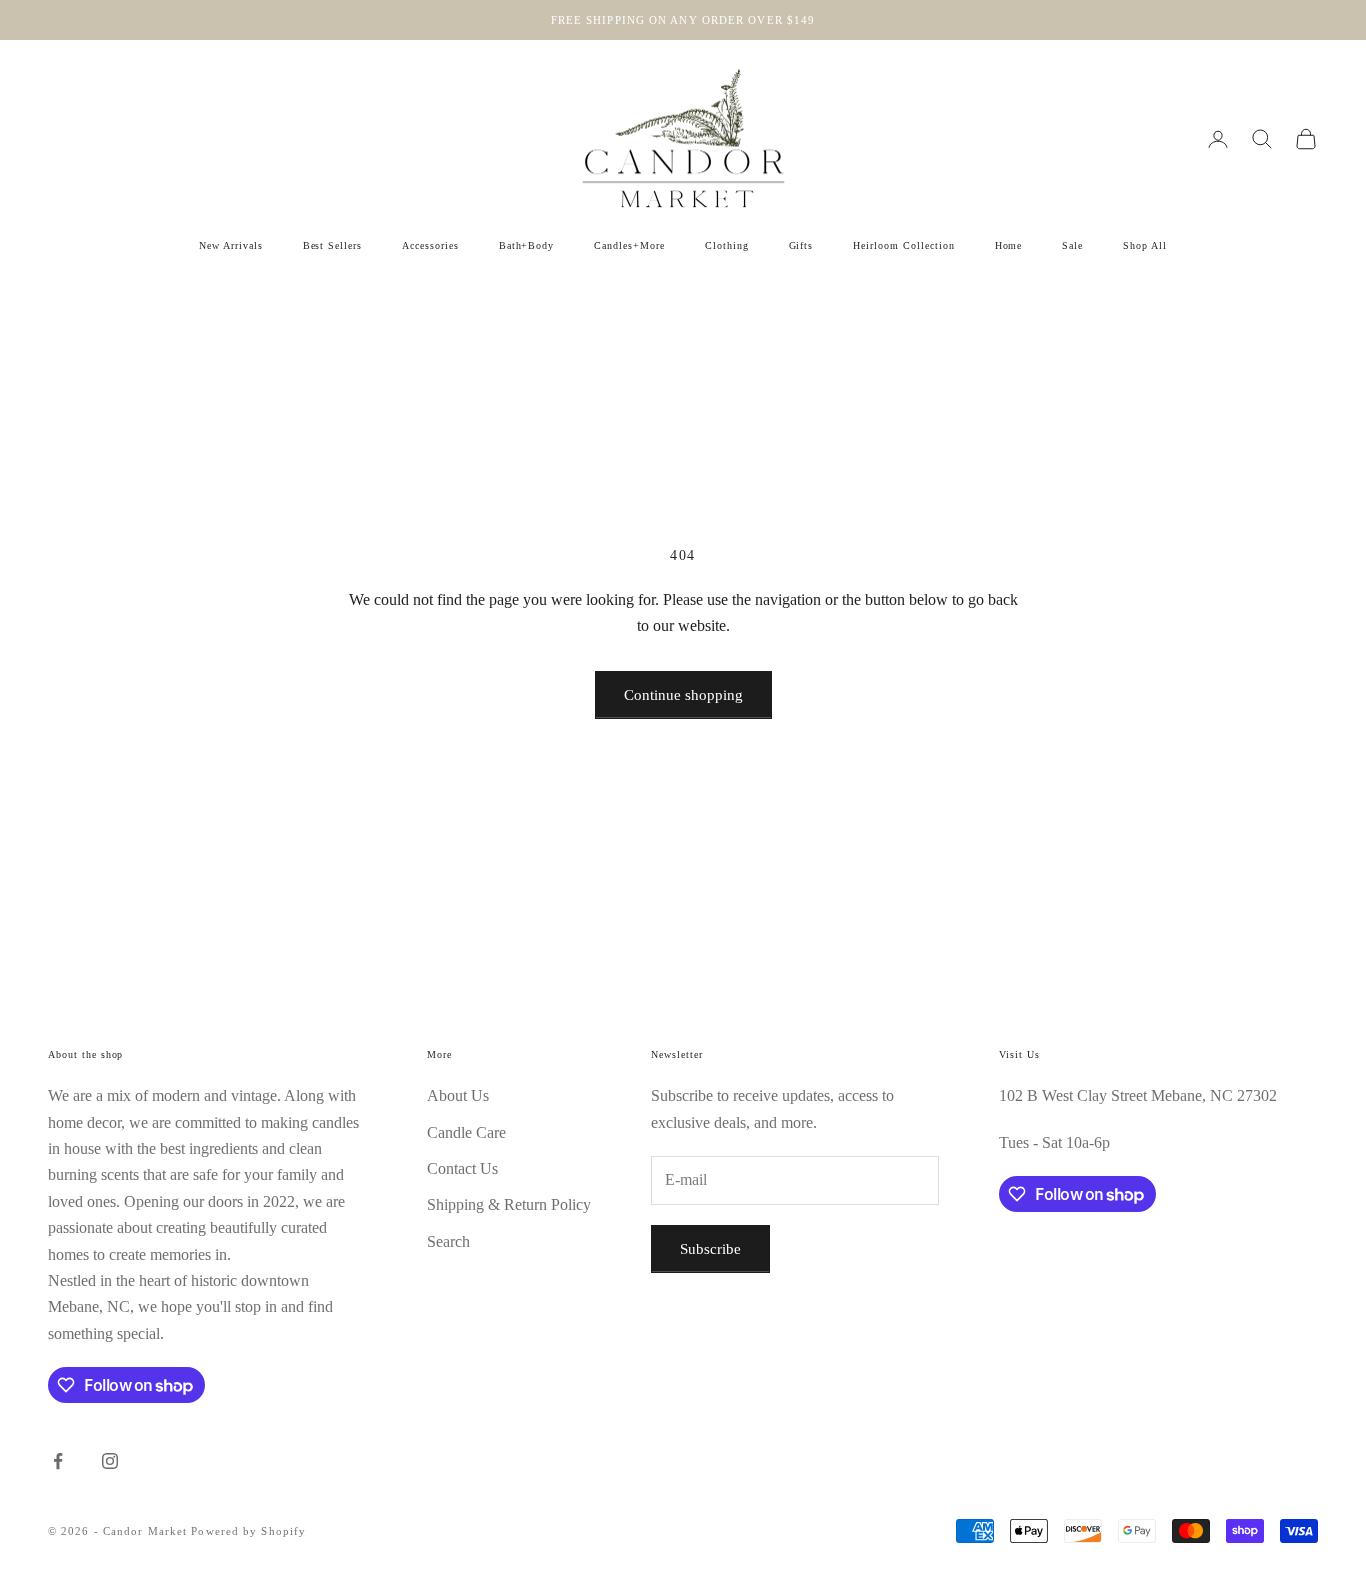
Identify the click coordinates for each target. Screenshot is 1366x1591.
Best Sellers (333, 245)
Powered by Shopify (248, 1531)
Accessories (430, 245)
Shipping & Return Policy (509, 1204)
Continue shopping (683, 695)
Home (1009, 245)
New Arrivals (231, 245)
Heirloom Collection (903, 245)
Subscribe (710, 1249)
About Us (458, 1095)
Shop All (1145, 245)
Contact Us (462, 1168)
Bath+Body (527, 245)
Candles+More (629, 245)
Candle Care (466, 1132)
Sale (1072, 245)
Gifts (801, 245)
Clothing (727, 245)
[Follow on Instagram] (110, 1461)
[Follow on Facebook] (58, 1461)
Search (448, 1241)
